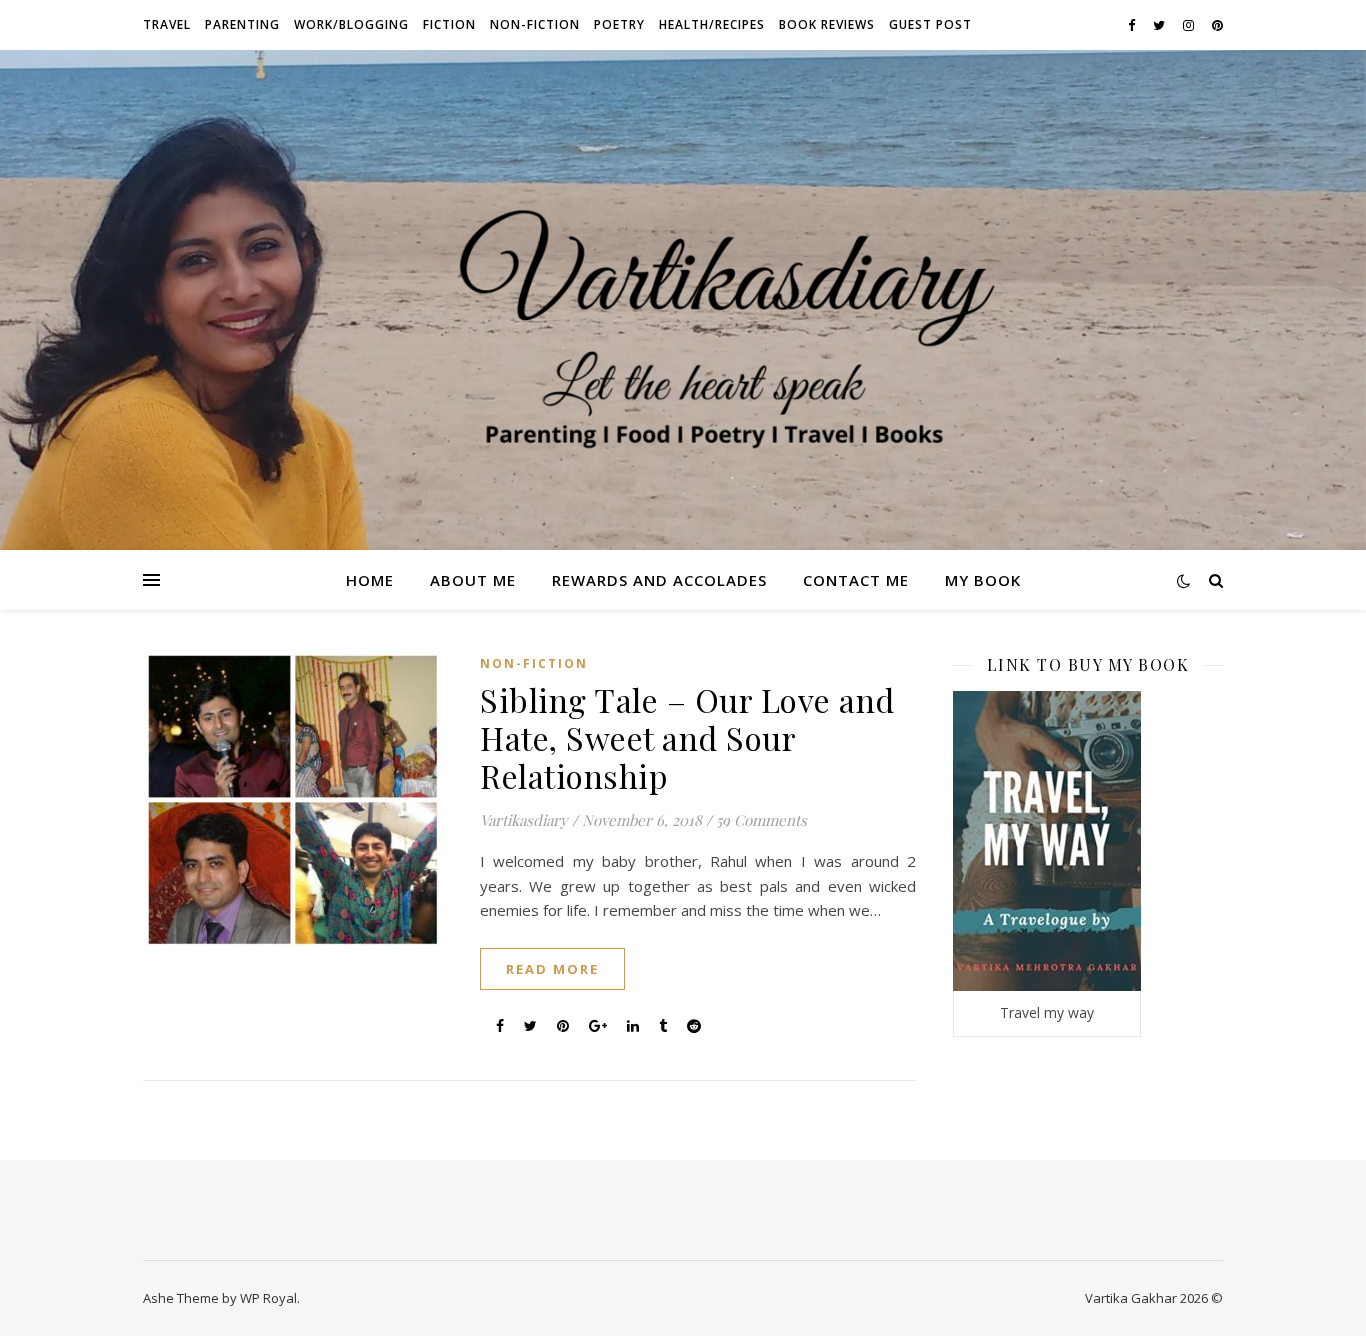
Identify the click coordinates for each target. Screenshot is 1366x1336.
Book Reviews (827, 24)
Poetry (619, 24)
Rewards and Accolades (659, 580)
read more (552, 969)
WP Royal (268, 1298)
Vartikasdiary (524, 820)
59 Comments (761, 820)
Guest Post (930, 24)
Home (370, 580)
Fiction (449, 24)
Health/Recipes (712, 24)
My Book (983, 580)
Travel (167, 24)
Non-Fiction (535, 24)
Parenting (242, 24)
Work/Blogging (351, 24)
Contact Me (856, 580)
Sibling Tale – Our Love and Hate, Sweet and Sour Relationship (687, 737)
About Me (473, 580)
